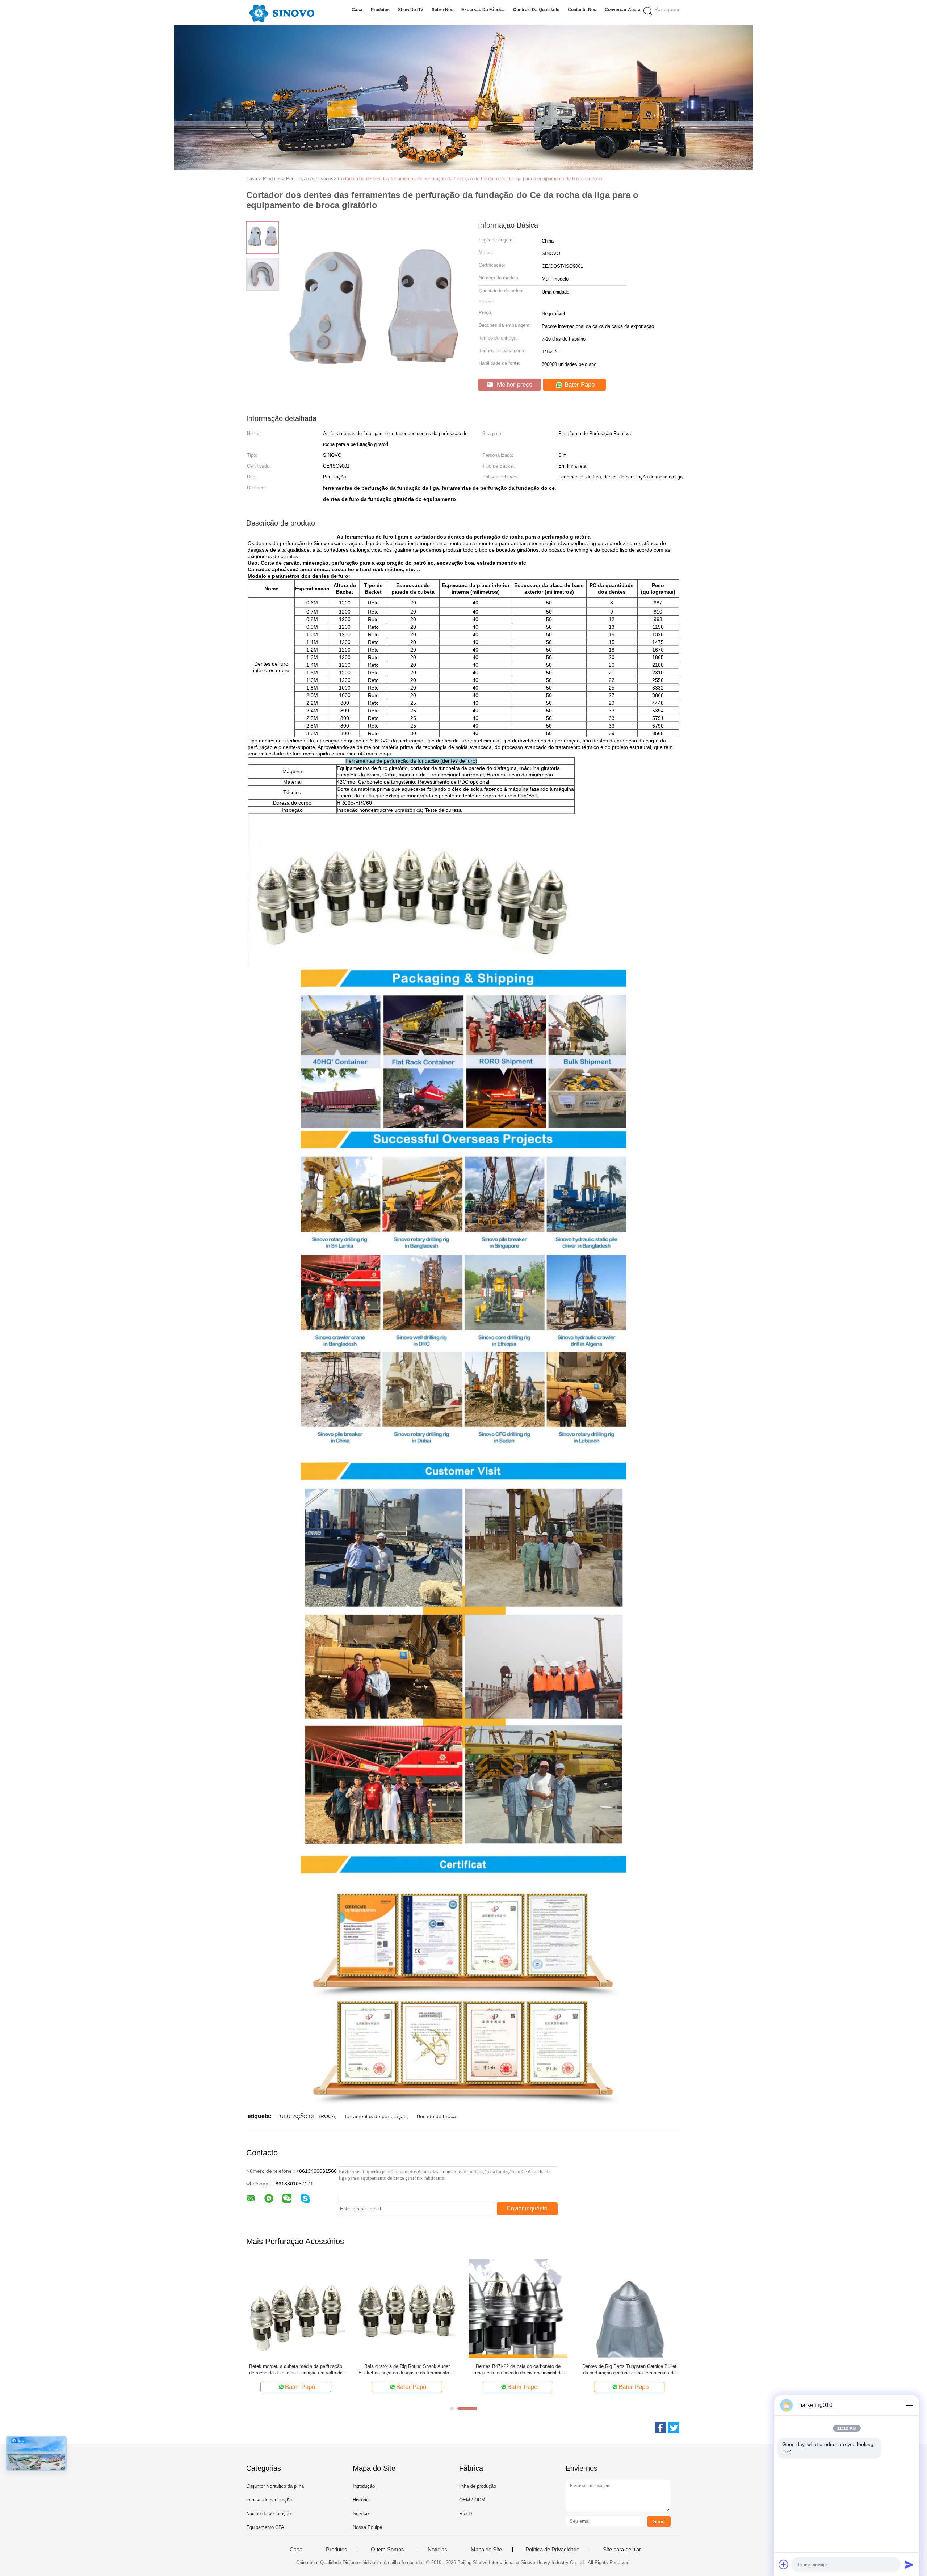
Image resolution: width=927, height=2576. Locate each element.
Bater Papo (579, 385)
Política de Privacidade (552, 2550)
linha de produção (478, 2486)
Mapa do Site (486, 2550)
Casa (357, 10)
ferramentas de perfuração (376, 2116)
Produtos (380, 10)
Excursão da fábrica (483, 10)
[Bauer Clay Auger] (296, 2308)
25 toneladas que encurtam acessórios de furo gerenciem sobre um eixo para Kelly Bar (629, 2370)
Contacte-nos (582, 10)
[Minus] (909, 2405)
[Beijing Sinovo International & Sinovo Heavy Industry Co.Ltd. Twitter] (674, 2428)
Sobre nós (442, 10)
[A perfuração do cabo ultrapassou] (407, 2308)
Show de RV (411, 10)
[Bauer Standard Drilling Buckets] (518, 2308)
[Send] (909, 2564)
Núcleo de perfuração (269, 2514)
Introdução (364, 2486)
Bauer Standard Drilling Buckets (518, 2366)
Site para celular (622, 2550)
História (361, 2500)
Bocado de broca (436, 2116)
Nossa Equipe (367, 2527)
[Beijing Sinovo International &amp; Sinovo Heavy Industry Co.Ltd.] (282, 13)
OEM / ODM (472, 2500)
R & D (465, 2514)
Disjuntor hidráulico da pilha (275, 2486)
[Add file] (784, 2564)
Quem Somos (387, 2550)
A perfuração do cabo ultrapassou (407, 2366)
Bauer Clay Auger (296, 2366)
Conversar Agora (623, 10)
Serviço (361, 2514)
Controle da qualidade (536, 10)
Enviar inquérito (527, 2208)
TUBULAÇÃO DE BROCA (306, 2116)
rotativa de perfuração (269, 2500)
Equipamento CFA (265, 2527)
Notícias (437, 2550)
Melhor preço (514, 385)
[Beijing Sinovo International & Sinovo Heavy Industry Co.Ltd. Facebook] (660, 2428)
